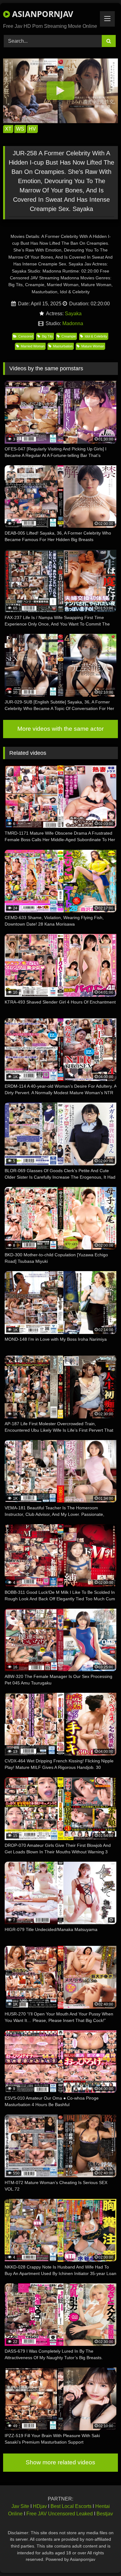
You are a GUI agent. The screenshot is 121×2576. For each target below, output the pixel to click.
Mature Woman (93, 346)
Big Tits (47, 336)
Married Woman (33, 346)
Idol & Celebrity (96, 336)
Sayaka (73, 314)
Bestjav (105, 2514)
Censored (26, 336)
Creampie (69, 336)
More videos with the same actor (60, 729)
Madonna (73, 323)
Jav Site (20, 2506)
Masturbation (63, 346)
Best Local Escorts (71, 2506)
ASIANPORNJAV (42, 14)
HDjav (40, 2506)
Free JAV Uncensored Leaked (60, 2514)
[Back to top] (102, 2558)
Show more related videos (60, 2462)
